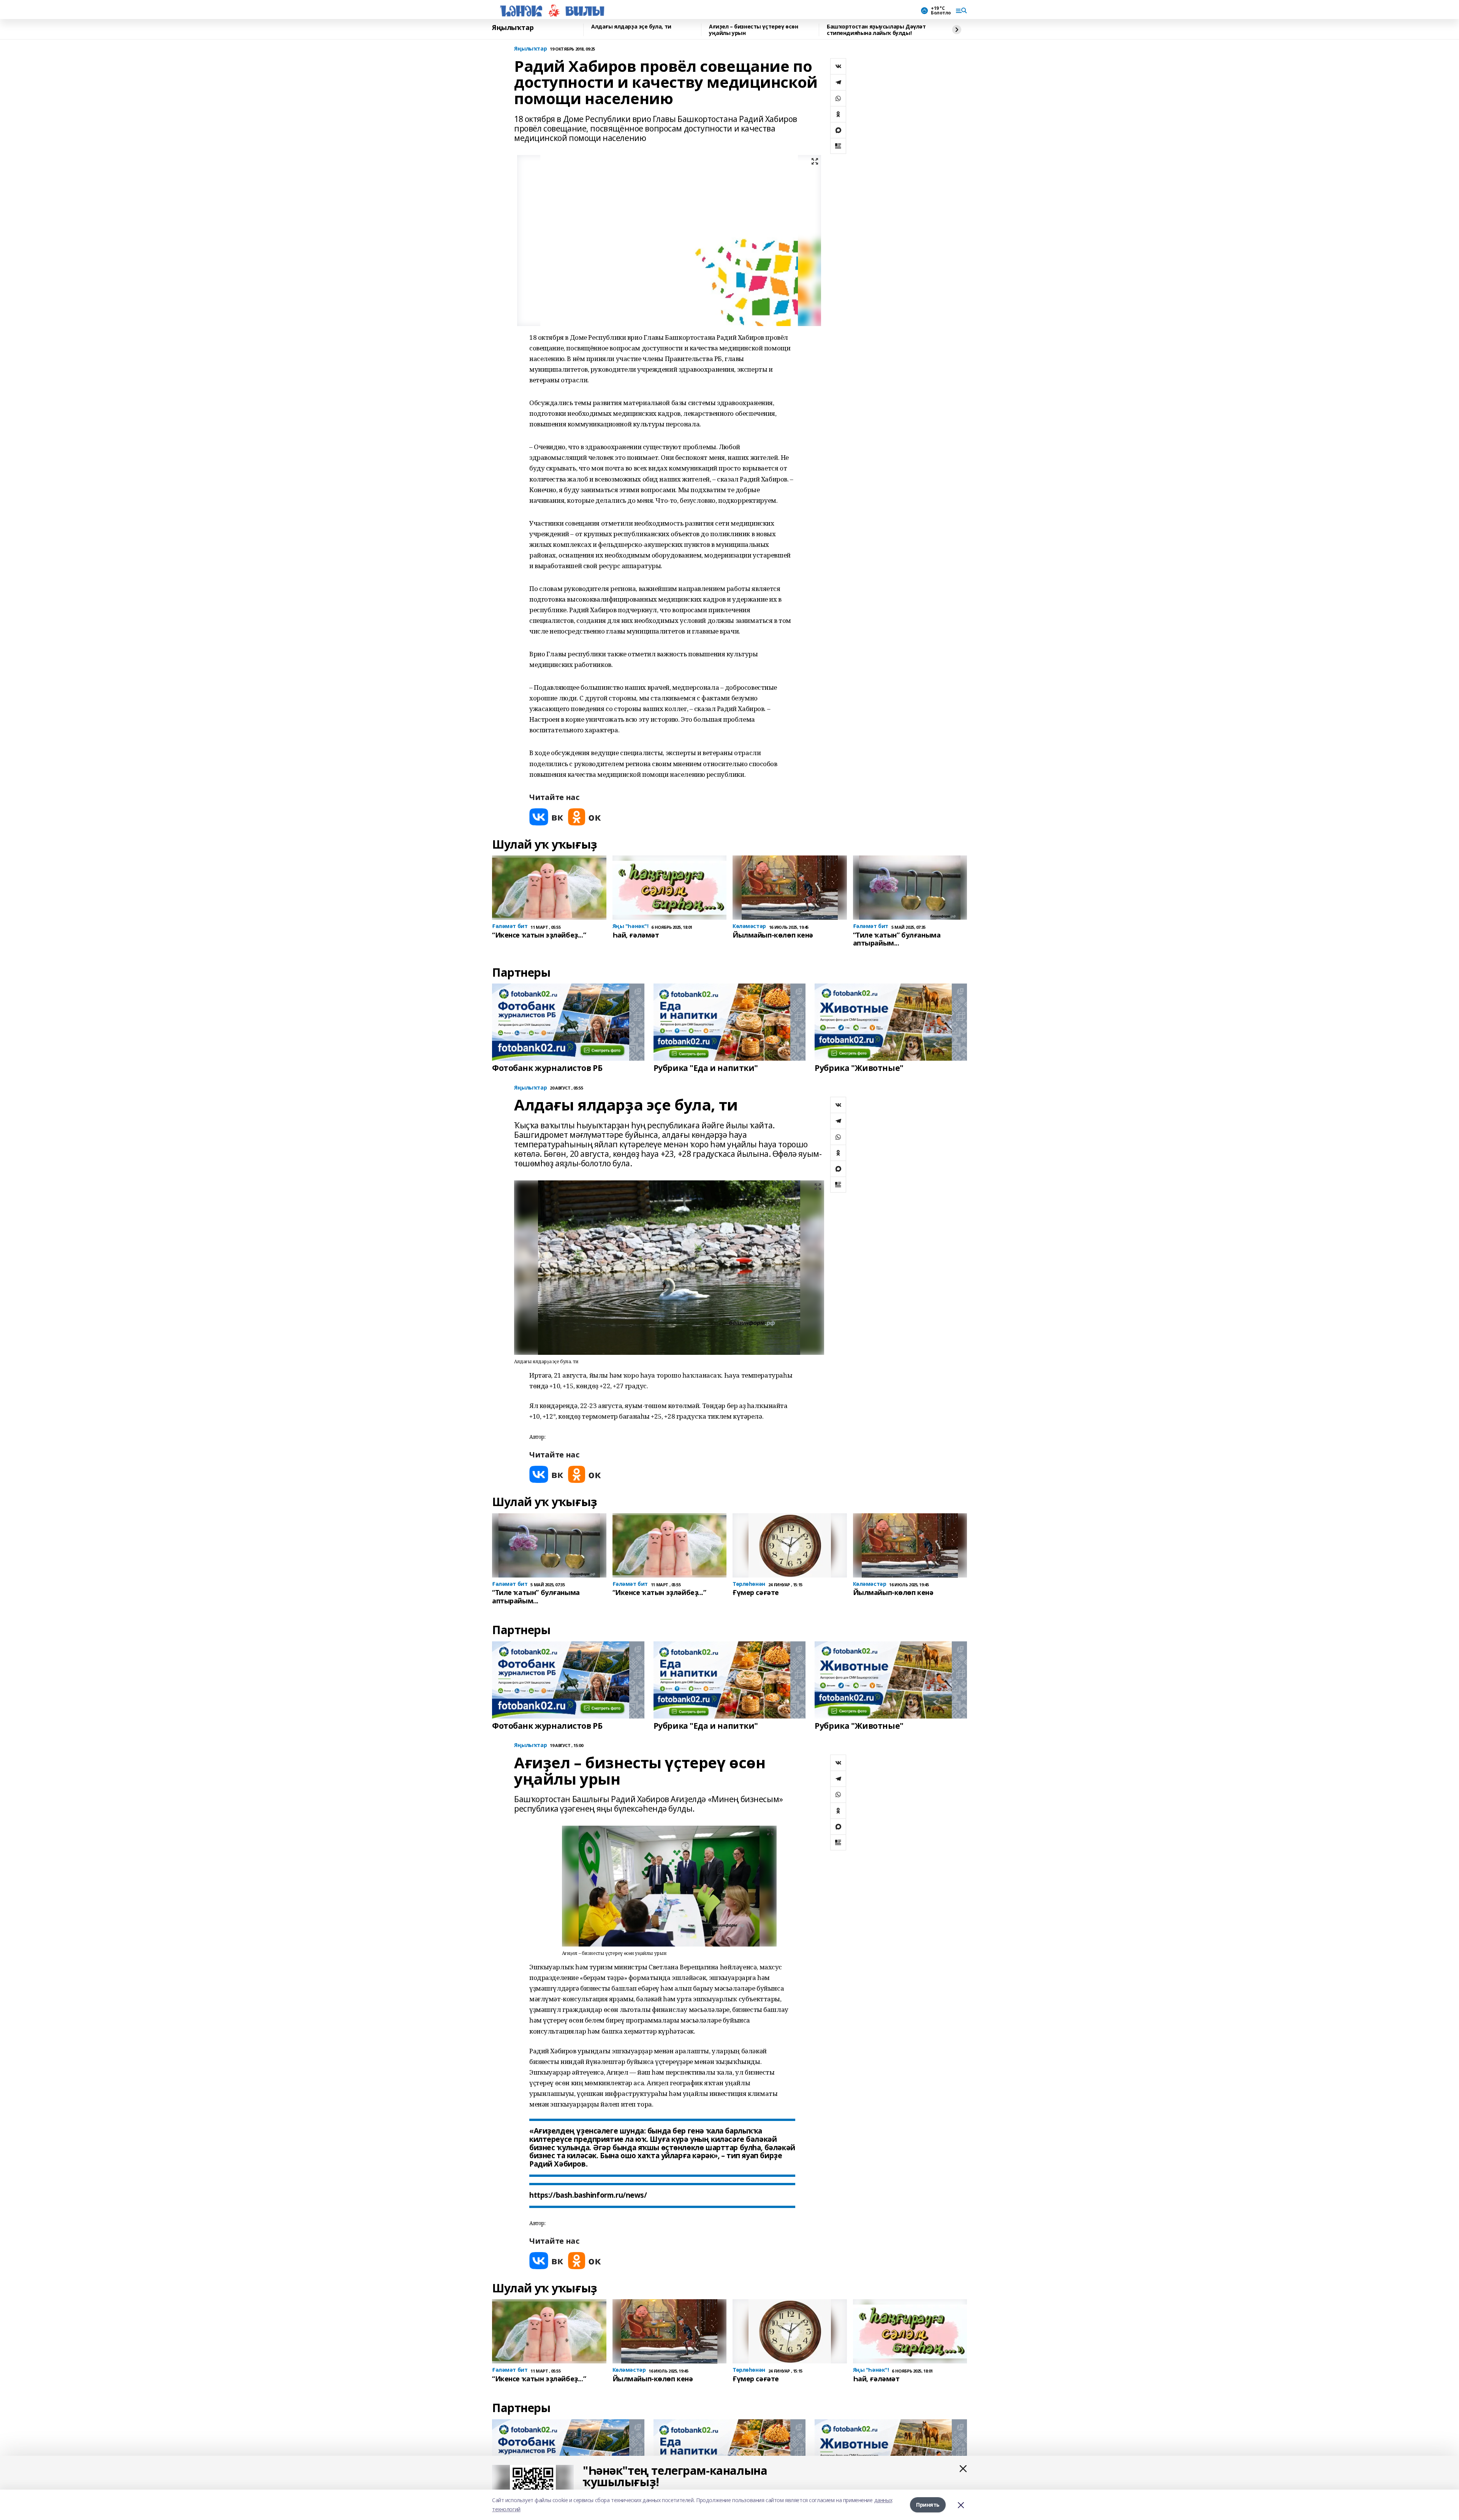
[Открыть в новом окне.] (546, 817)
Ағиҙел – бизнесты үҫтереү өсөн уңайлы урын (753, 30)
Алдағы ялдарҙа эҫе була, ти (631, 27)
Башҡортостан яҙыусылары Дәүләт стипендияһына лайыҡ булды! (876, 30)
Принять (928, 2505)
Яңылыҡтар (513, 28)
